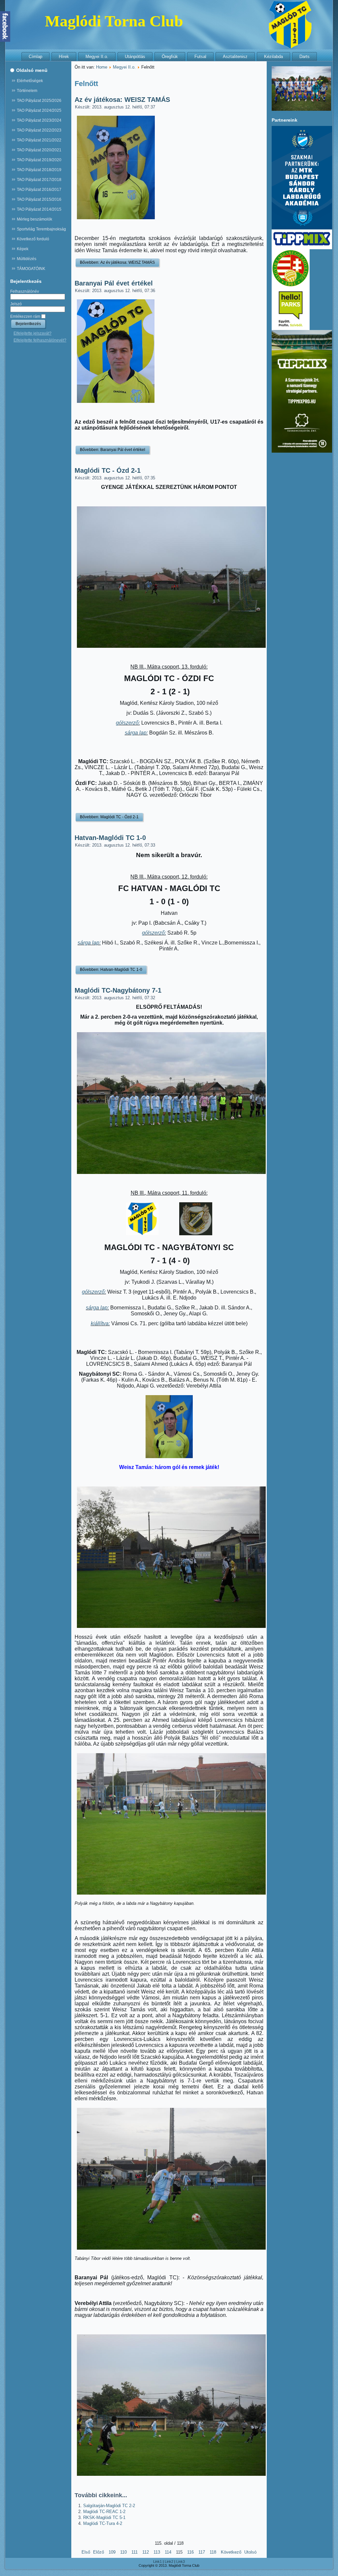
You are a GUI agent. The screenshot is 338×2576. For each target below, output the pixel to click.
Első (86, 2552)
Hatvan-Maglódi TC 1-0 (110, 838)
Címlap (35, 57)
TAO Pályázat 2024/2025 (39, 110)
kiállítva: (100, 1323)
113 (157, 2552)
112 (146, 2552)
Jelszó (16, 304)
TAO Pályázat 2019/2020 (39, 160)
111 (135, 2552)
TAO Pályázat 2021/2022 (39, 140)
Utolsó (250, 2552)
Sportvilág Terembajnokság (41, 229)
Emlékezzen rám (25, 316)
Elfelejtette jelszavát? (33, 333)
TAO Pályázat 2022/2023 (39, 130)
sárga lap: (136, 733)
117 (202, 2552)
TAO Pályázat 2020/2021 (39, 150)
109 (112, 2552)
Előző (99, 2552)
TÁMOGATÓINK (31, 269)
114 (168, 2552)
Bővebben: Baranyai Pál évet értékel (113, 450)
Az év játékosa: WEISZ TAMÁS (122, 100)
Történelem (27, 91)
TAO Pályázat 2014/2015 (39, 209)
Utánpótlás (135, 57)
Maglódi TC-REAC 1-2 (104, 2512)
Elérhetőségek (30, 81)
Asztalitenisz (235, 57)
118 (213, 2552)
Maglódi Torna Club (114, 21)
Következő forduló (33, 239)
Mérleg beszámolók (34, 219)
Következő (231, 2552)
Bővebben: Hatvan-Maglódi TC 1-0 (111, 970)
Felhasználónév (25, 291)
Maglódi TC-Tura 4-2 (103, 2523)
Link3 (181, 2561)
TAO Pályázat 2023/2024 (39, 120)
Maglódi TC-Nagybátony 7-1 (118, 990)
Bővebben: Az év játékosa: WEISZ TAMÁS (117, 262)
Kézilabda (273, 57)
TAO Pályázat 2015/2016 (39, 199)
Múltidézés (27, 259)
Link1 (157, 2561)
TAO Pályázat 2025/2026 (39, 101)
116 (190, 2552)
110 (123, 2552)
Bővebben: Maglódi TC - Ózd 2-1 (109, 817)
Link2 (169, 2561)
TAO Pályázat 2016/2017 (39, 190)
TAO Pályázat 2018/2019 (39, 170)
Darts (304, 57)
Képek (23, 249)
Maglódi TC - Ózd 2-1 (108, 470)
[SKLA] (302, 228)
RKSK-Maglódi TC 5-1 (104, 2517)
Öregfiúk (170, 57)
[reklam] (302, 248)
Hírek (64, 57)
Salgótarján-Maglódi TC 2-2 (109, 2506)
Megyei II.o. (97, 57)
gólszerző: (128, 723)
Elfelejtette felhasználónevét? (40, 340)
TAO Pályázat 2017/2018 (39, 180)
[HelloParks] (291, 329)
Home (102, 67)
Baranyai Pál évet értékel (114, 283)
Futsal (200, 57)
